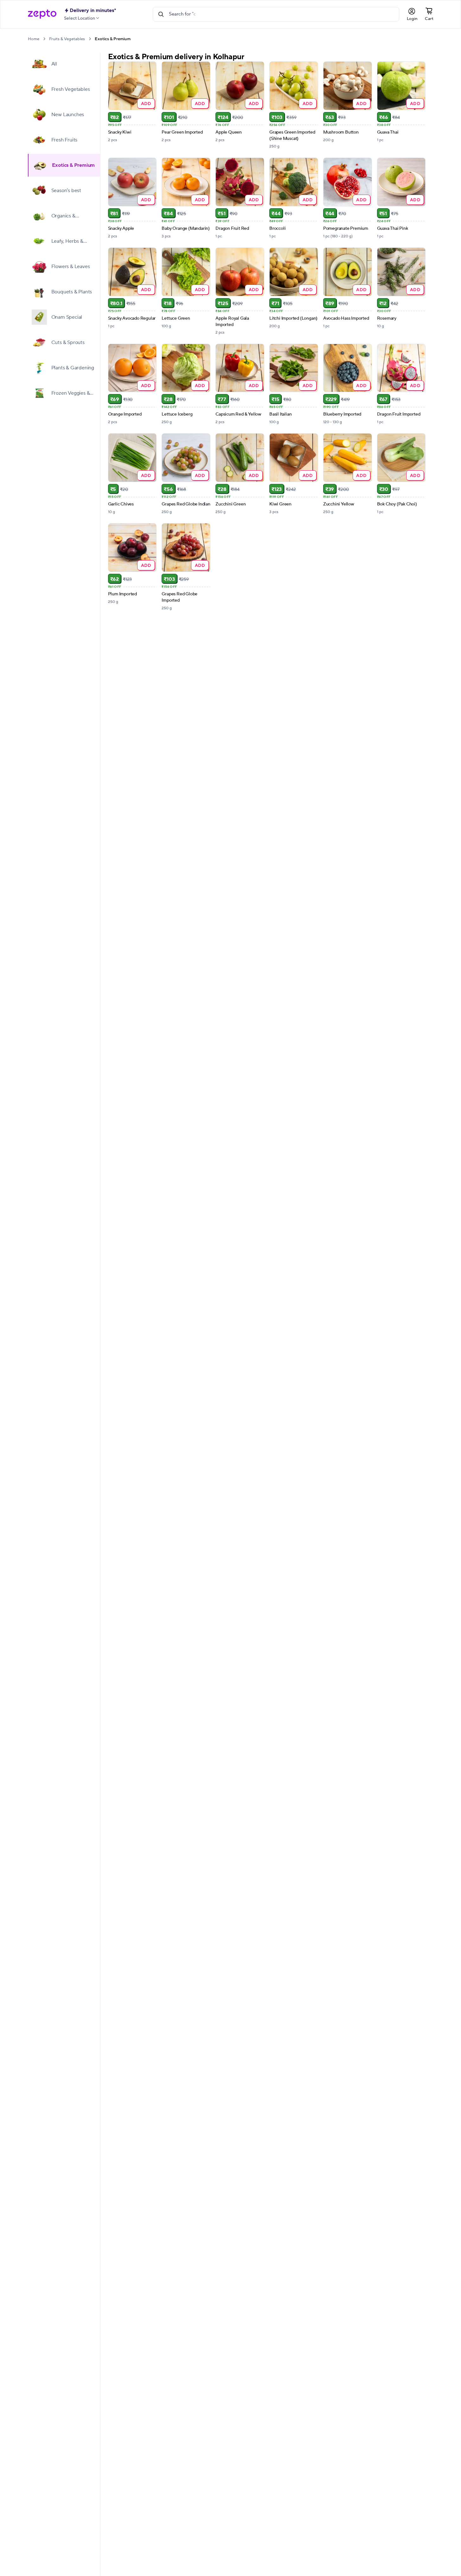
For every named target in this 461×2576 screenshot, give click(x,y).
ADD (146, 103)
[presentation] (44, 39)
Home (34, 39)
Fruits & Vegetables (67, 39)
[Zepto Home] (42, 14)
